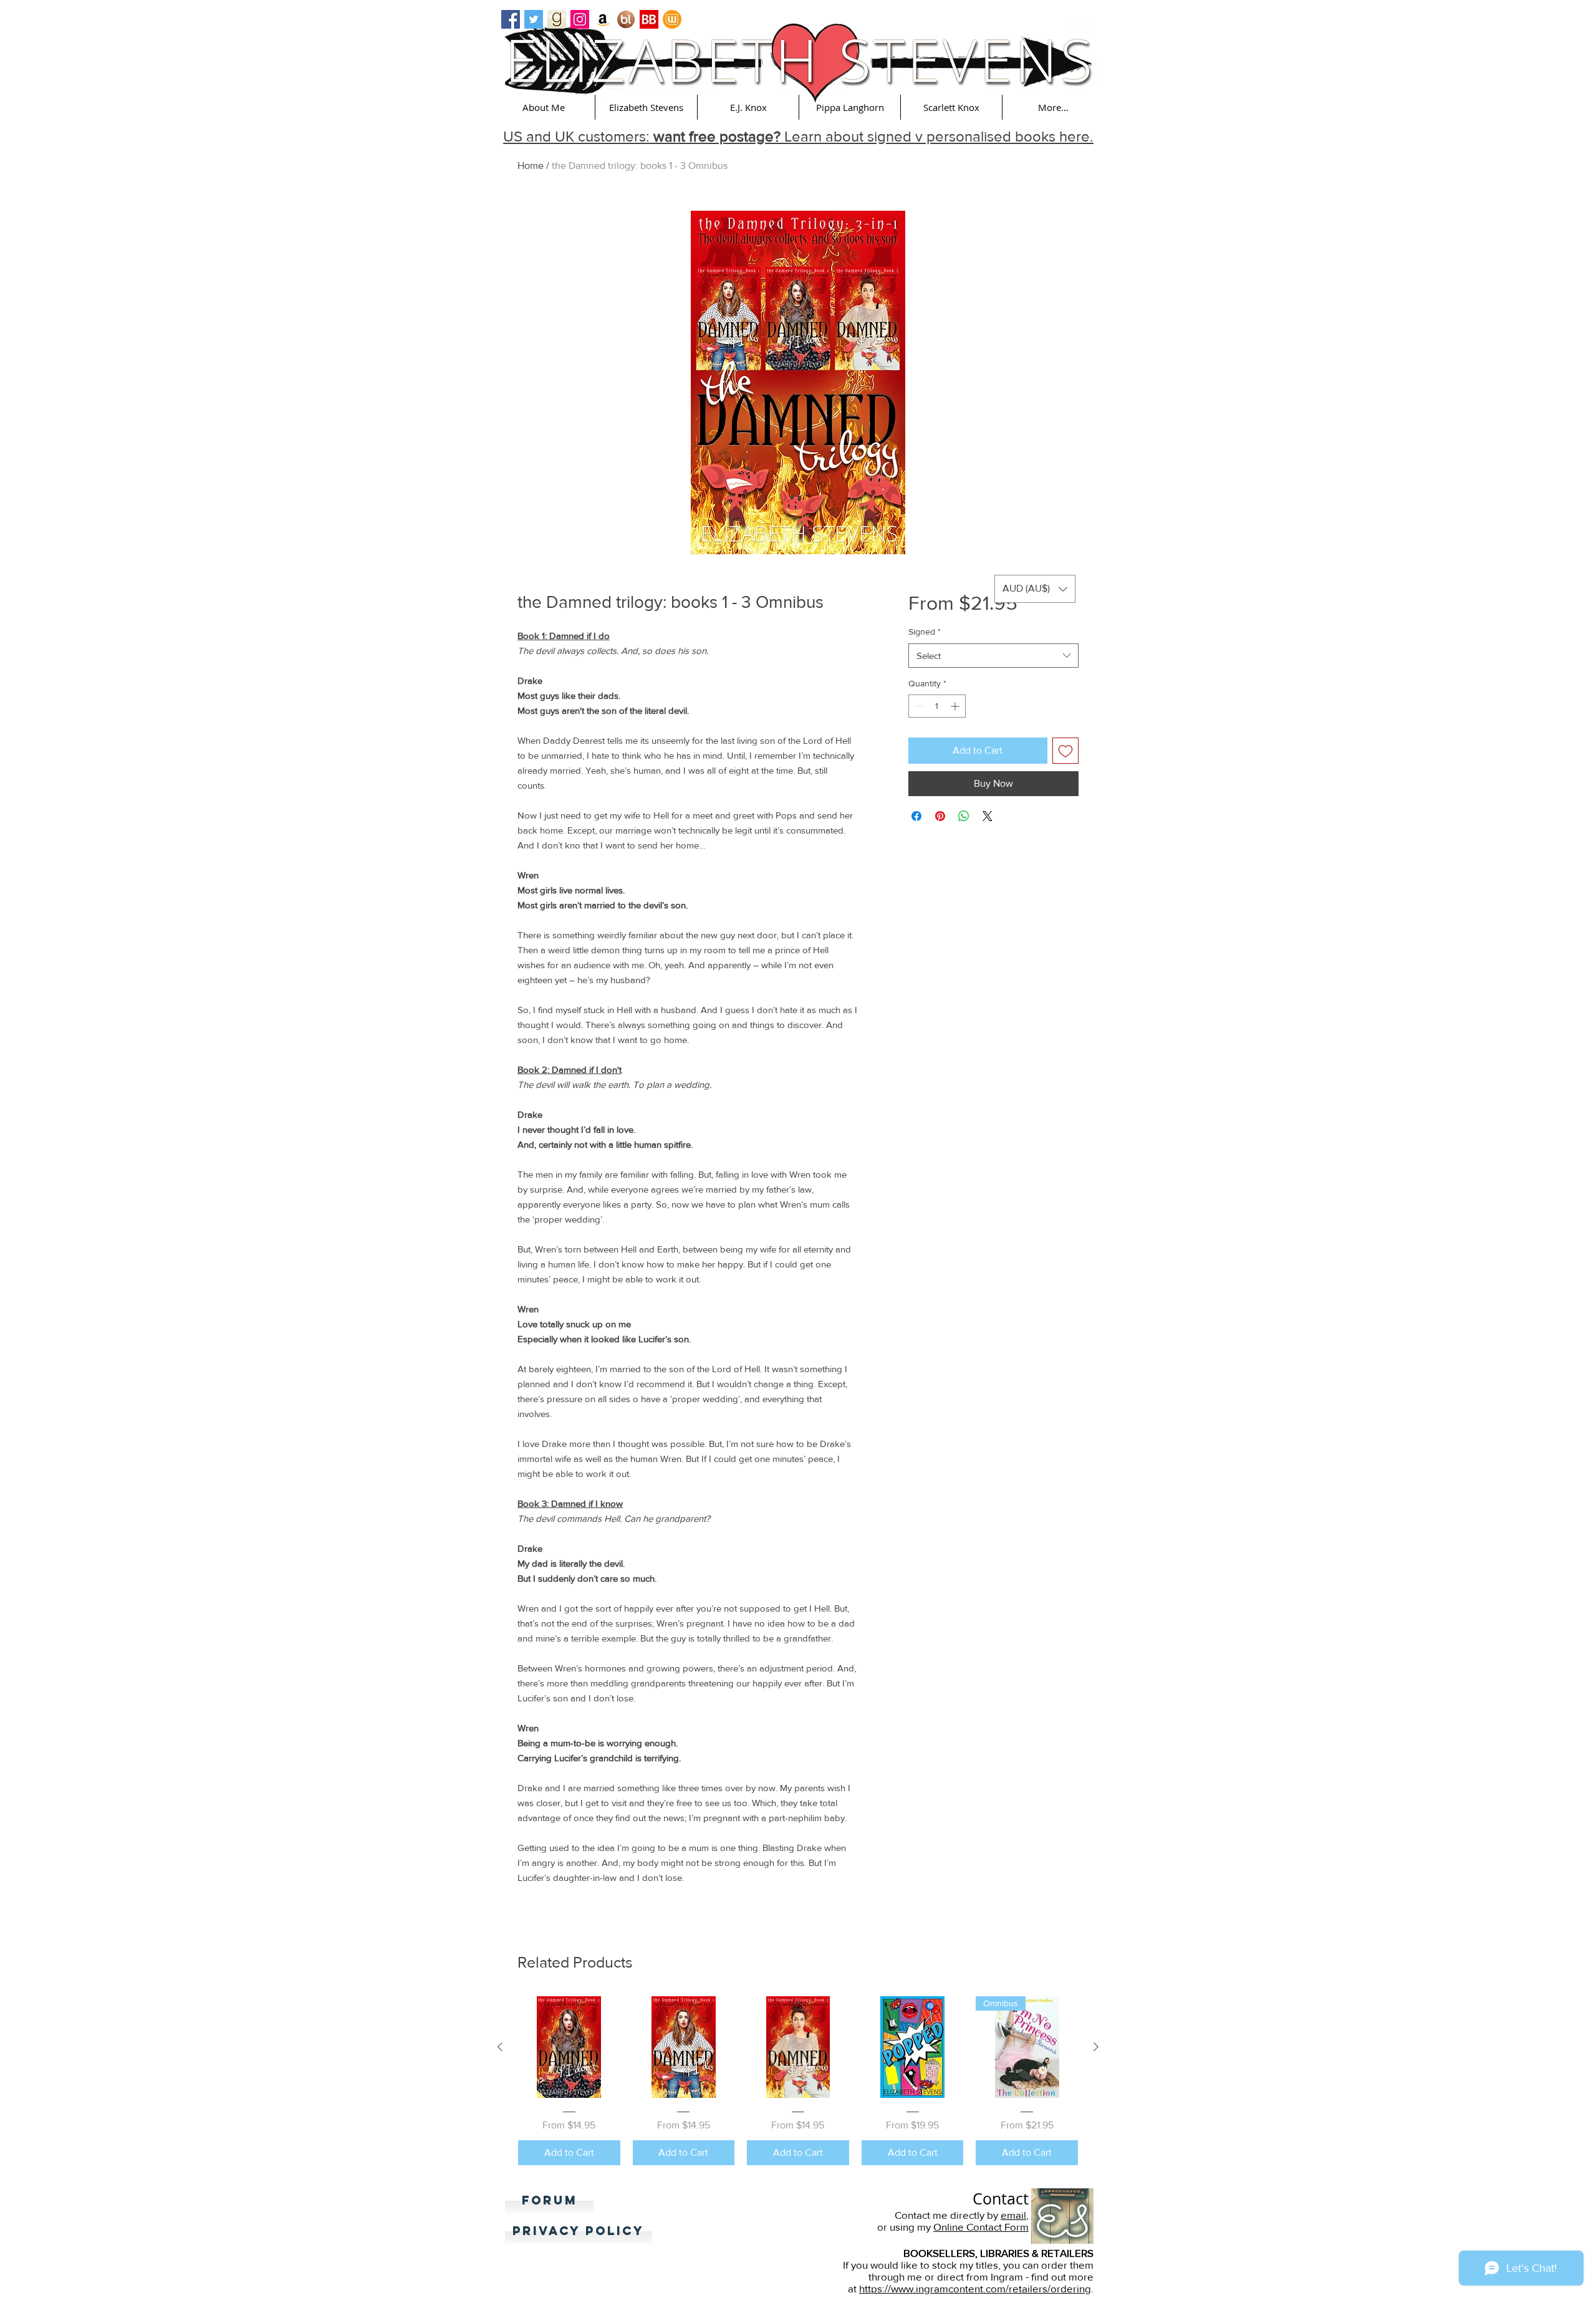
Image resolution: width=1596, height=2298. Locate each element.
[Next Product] (1096, 2047)
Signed (925, 632)
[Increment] (956, 706)
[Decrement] (918, 706)
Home (531, 166)
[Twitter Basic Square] (534, 19)
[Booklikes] (626, 19)
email (1013, 2215)
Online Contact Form (981, 2227)
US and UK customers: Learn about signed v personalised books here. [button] (798, 136)
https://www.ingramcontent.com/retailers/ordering (975, 2288)
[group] (798, 2081)
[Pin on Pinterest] (940, 816)
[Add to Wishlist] (1065, 751)
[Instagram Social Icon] (580, 19)
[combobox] (993, 656)
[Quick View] (569, 2047)
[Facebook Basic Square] (511, 19)
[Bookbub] (649, 19)
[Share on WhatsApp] (964, 816)
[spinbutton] (937, 706)
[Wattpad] (672, 19)
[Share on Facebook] (916, 816)
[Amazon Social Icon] (603, 19)
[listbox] (1035, 589)
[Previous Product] (500, 2047)
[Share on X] (988, 816)
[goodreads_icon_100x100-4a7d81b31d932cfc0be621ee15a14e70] (557, 19)
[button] (544, 107)
